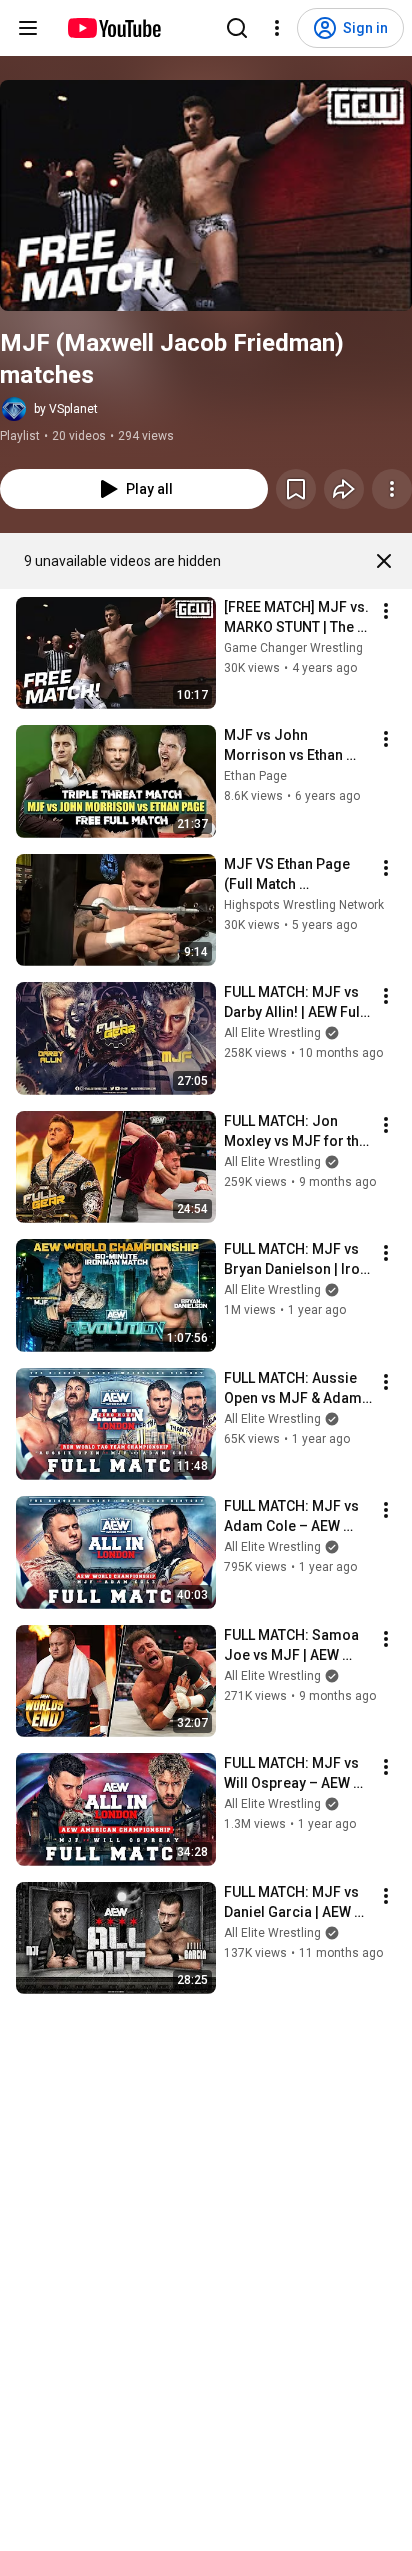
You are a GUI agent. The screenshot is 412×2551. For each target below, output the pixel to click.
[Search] (237, 28)
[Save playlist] (296, 489)
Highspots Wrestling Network (304, 905)
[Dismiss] (384, 561)
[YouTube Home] (113, 28)
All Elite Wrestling (272, 1033)
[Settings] (277, 28)
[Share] (344, 489)
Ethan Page (255, 776)
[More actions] (392, 489)
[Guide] (28, 28)
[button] (206, 195)
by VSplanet (66, 409)
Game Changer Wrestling (293, 648)
